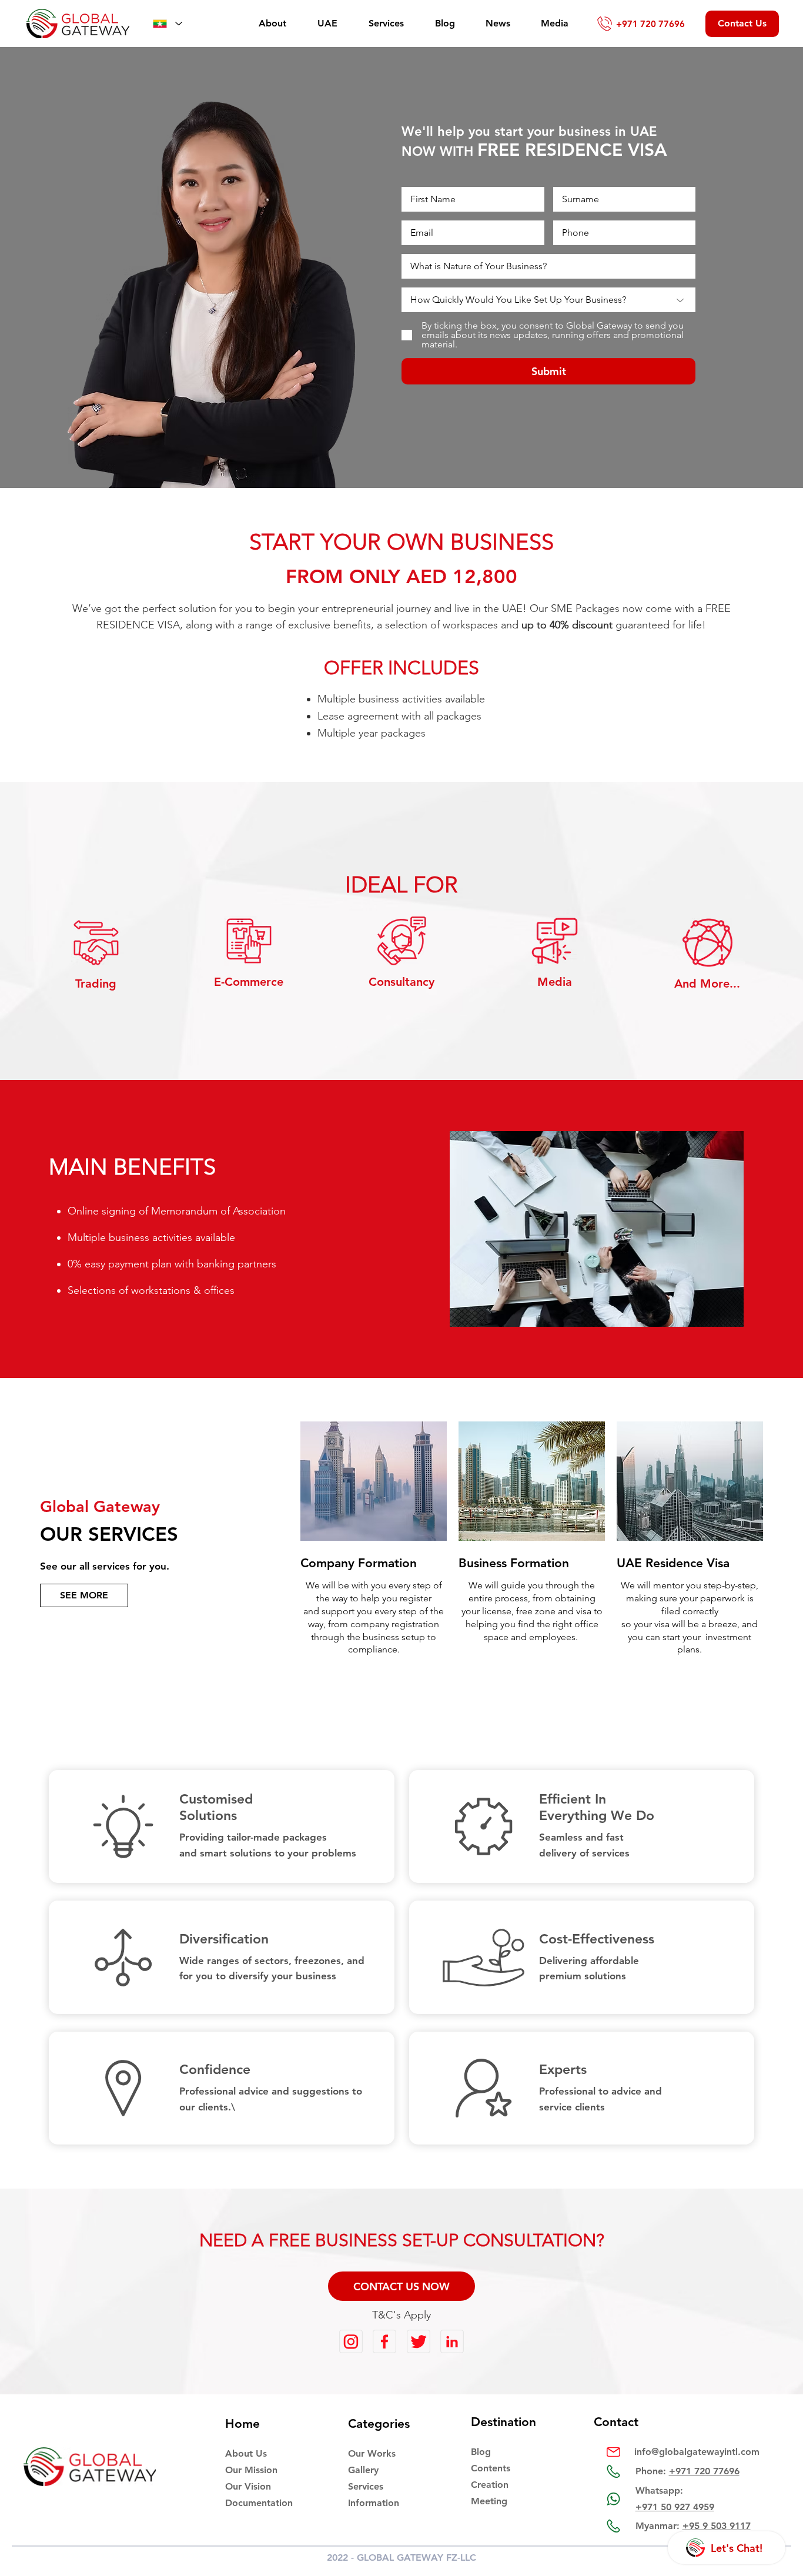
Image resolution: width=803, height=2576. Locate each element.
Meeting (489, 2501)
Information (374, 2503)
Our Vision (248, 2486)
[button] (401, 2286)
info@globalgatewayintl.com (697, 2452)
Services (366, 2486)
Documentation (259, 2503)
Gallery (363, 2470)
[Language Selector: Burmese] (166, 24)
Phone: (687, 2471)
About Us (246, 2453)
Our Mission (251, 2470)
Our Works (372, 2453)
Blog (481, 2452)
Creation (490, 2485)
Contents (491, 2468)
